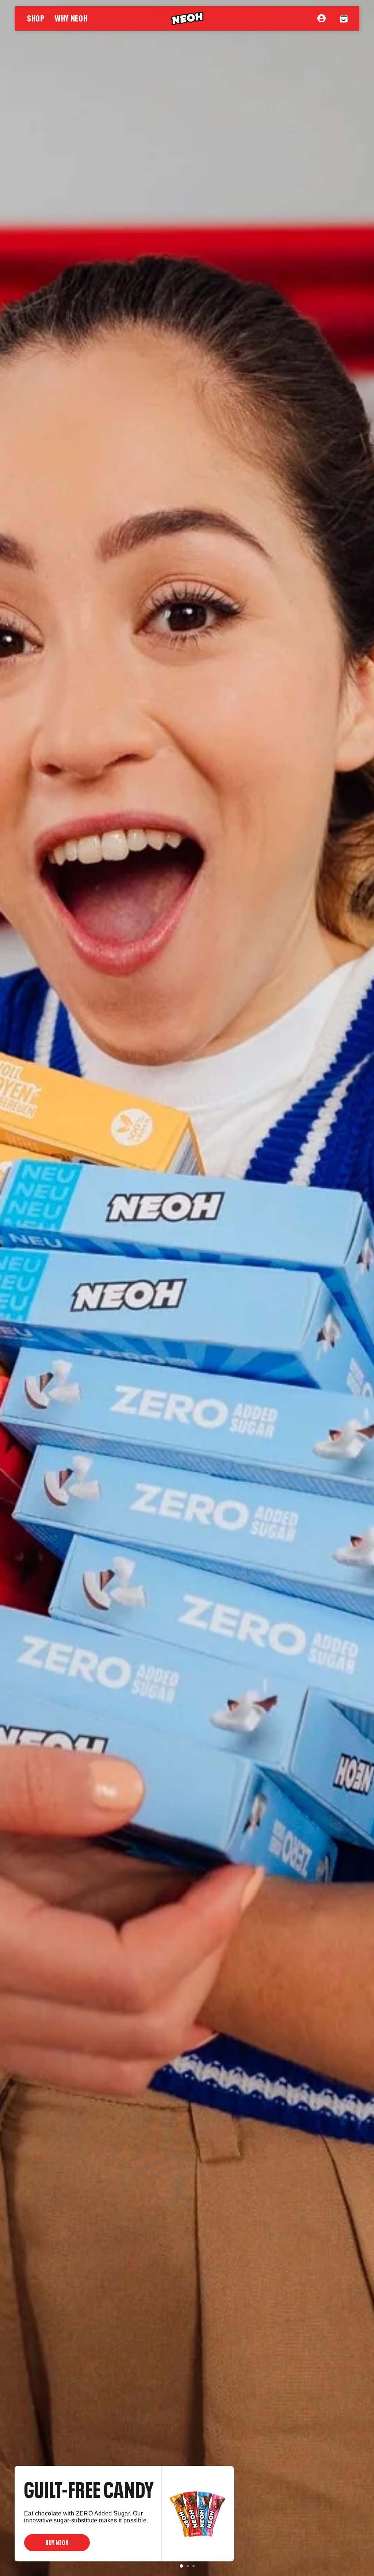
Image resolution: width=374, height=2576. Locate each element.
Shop (36, 17)
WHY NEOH (71, 17)
